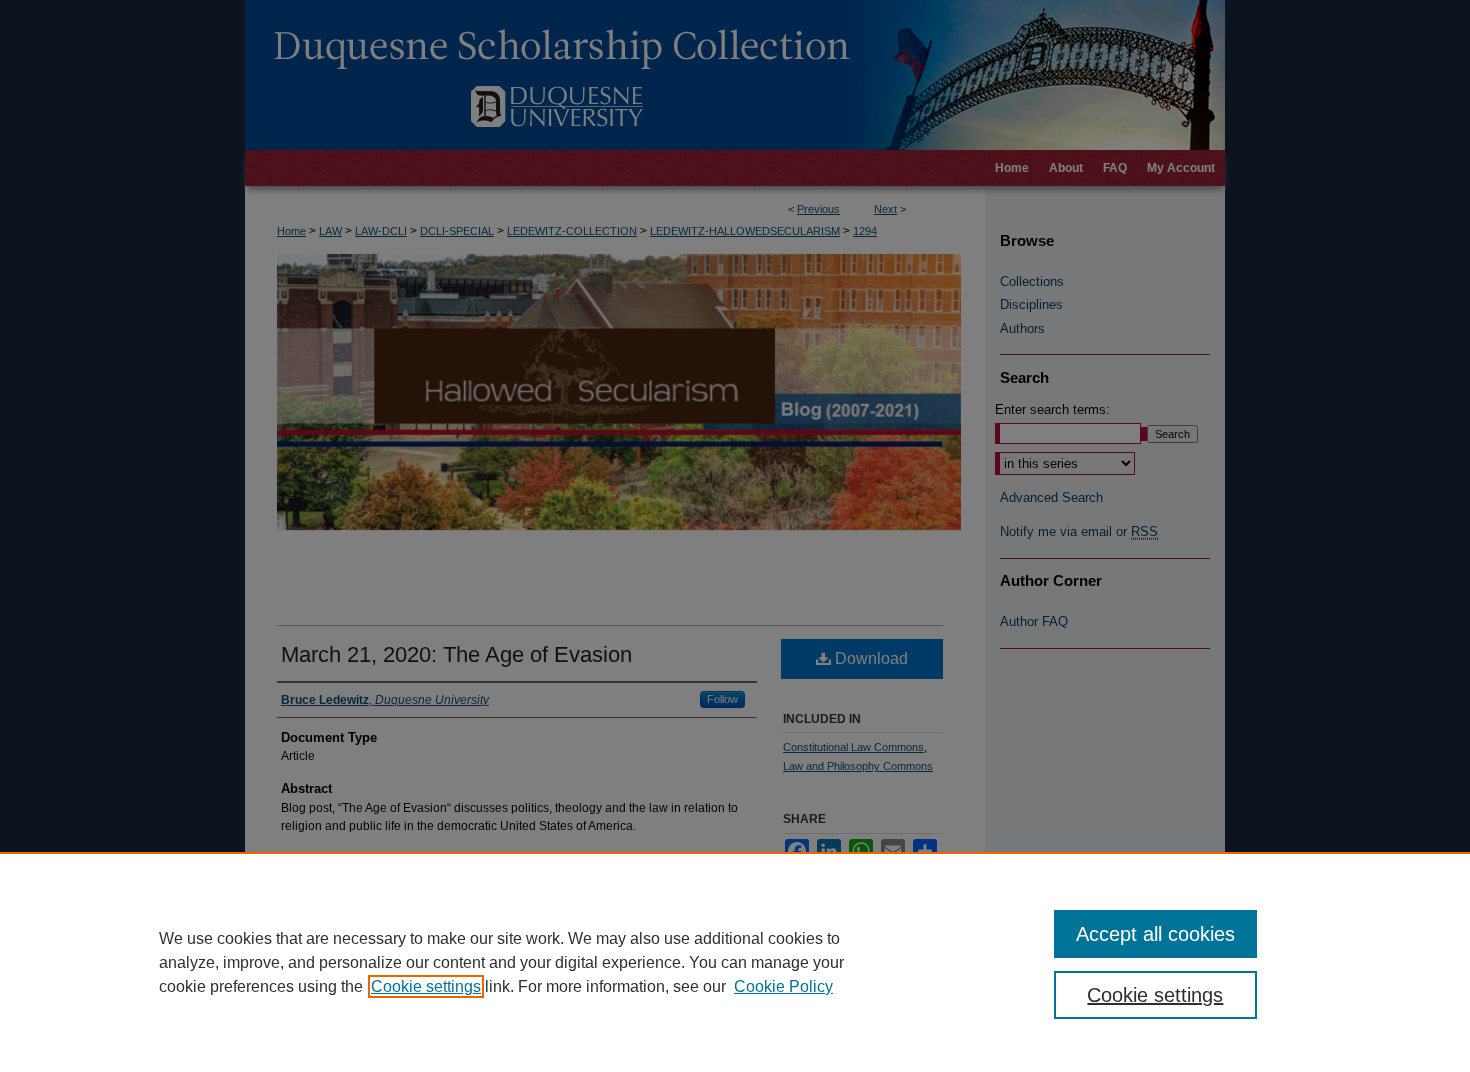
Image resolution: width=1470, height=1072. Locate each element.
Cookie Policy (783, 986)
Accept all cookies (1155, 934)
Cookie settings (426, 986)
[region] (735, 962)
